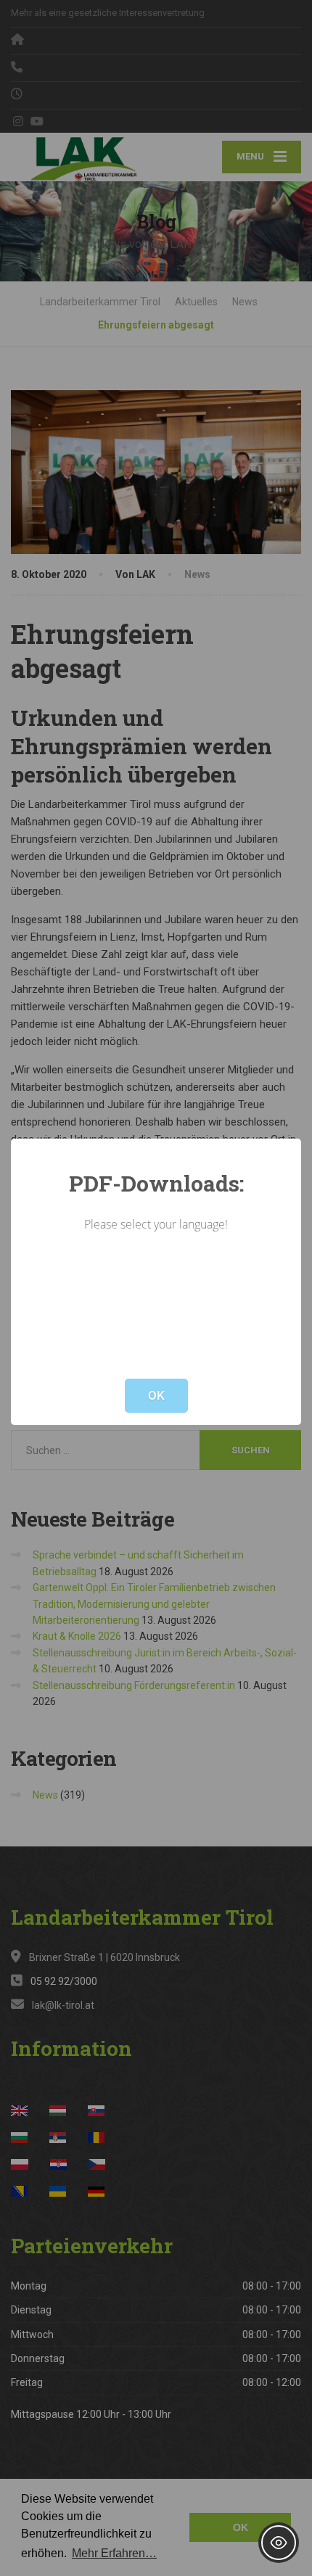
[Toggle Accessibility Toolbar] (279, 2543)
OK (156, 1395)
